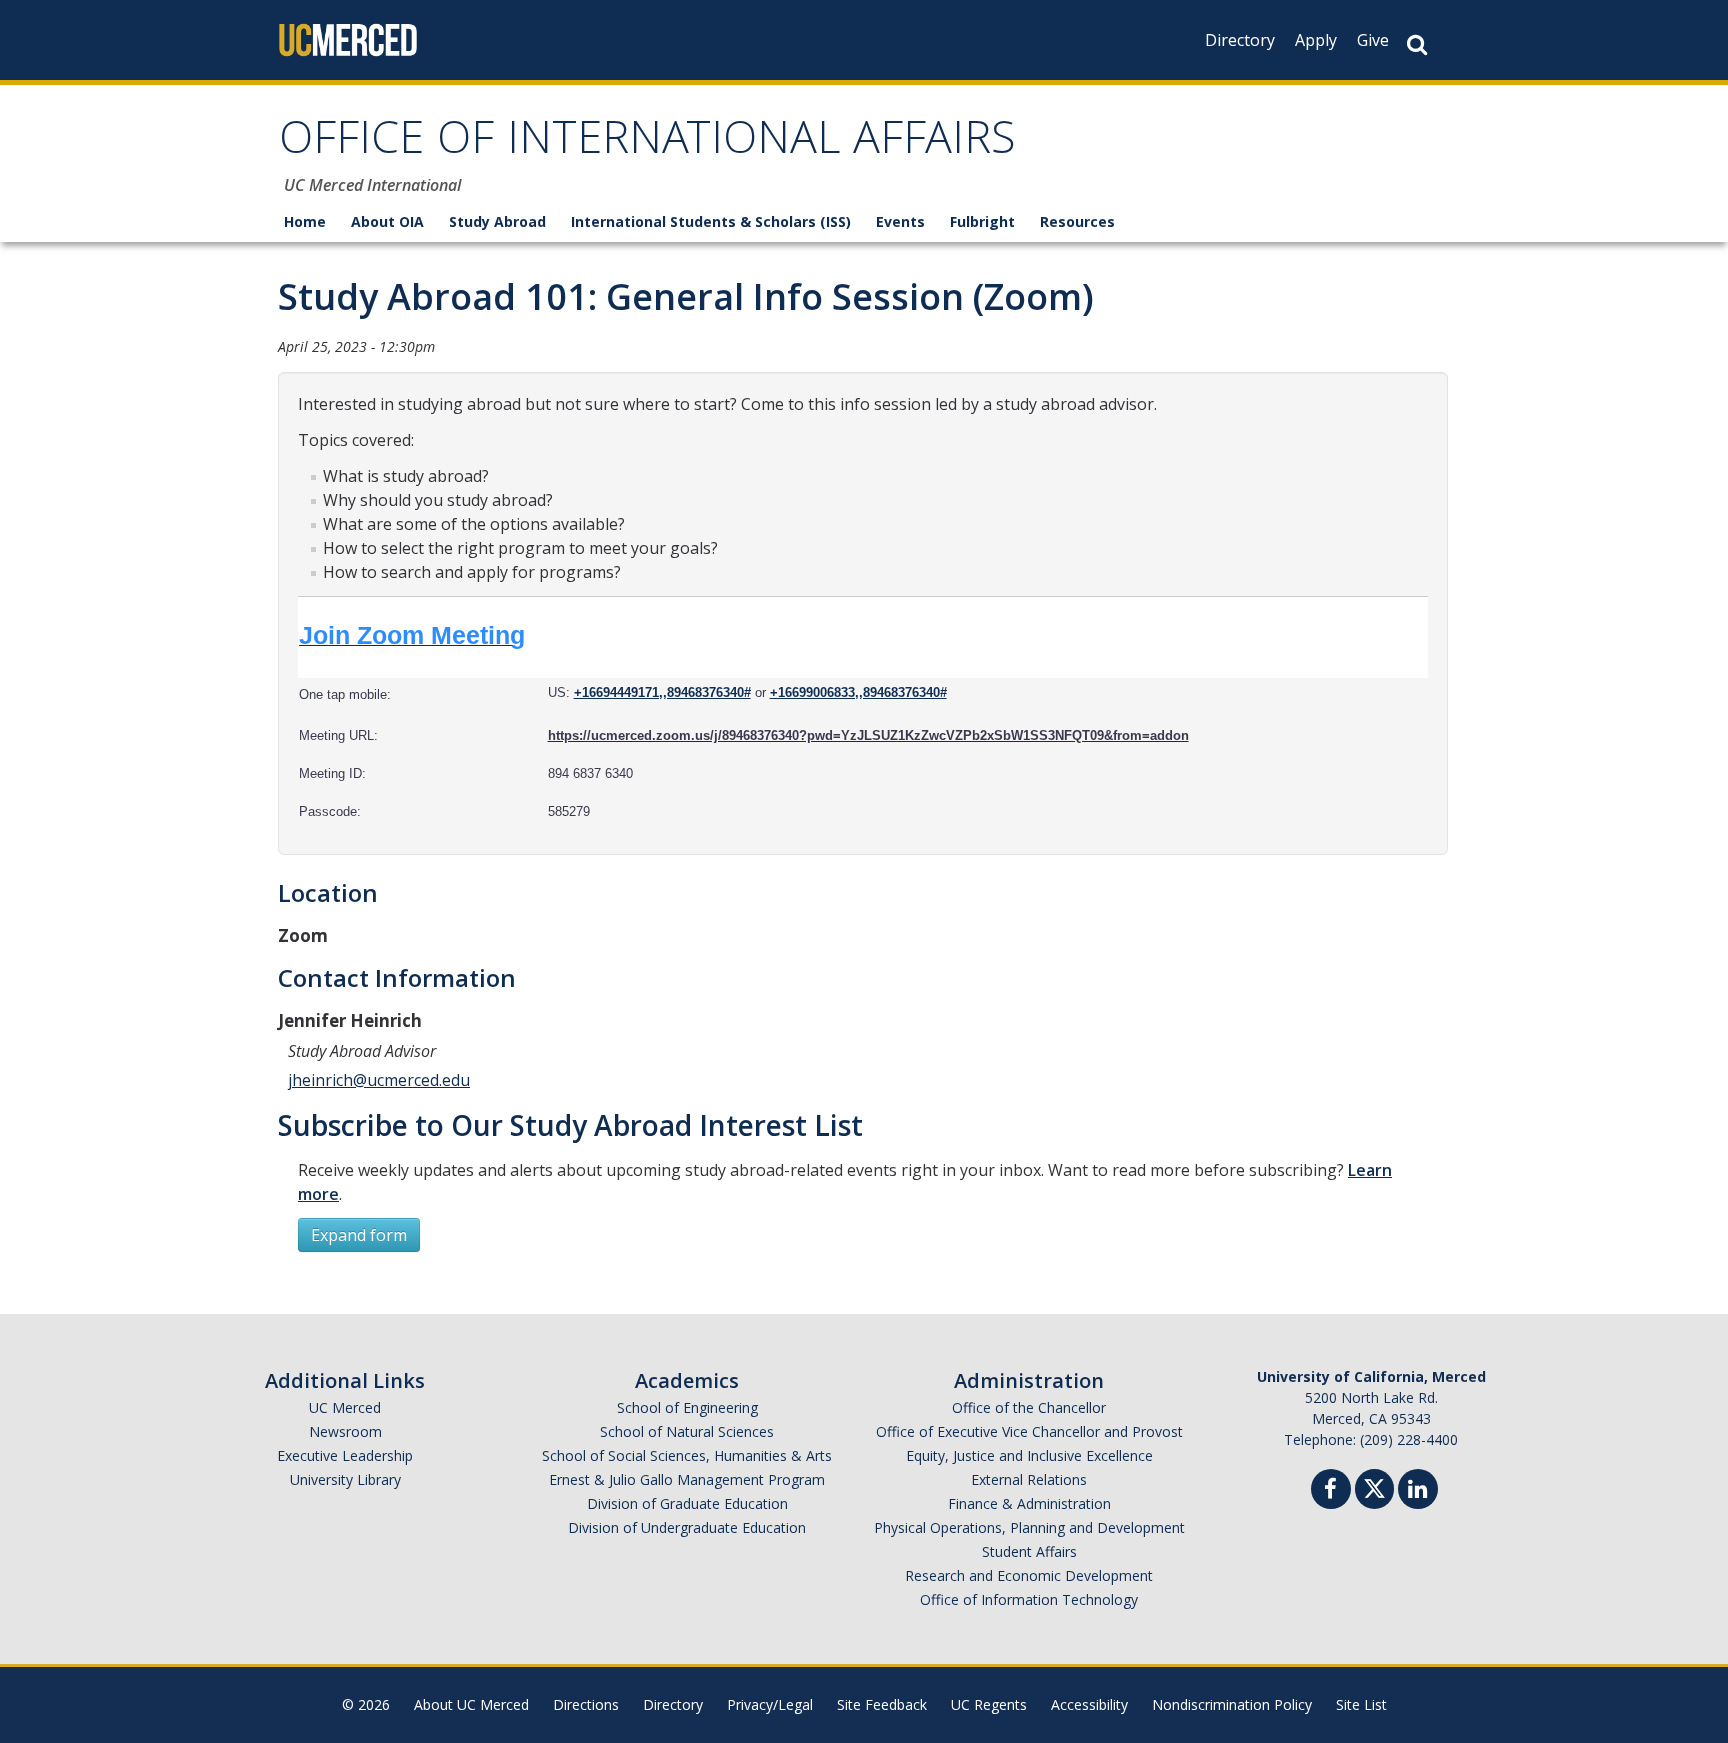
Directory (1240, 40)
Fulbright (982, 221)
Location (328, 892)
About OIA (387, 221)
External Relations (1029, 1479)
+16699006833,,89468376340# (858, 692)
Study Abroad (497, 221)
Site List (1361, 1704)
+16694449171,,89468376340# (662, 692)
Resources (1077, 221)
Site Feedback (882, 1704)
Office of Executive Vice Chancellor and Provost (1029, 1431)
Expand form (359, 1235)
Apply (1316, 40)
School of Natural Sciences (687, 1431)
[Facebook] (1331, 1491)
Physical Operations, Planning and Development (1029, 1527)
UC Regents (989, 1704)
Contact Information (397, 977)
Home (305, 221)
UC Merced (345, 1407)
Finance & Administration (1029, 1503)
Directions (586, 1704)
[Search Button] (1417, 44)
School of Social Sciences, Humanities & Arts (687, 1455)
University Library (345, 1479)
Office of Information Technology (1029, 1599)
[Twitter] (1374, 1486)
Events (900, 221)
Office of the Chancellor (1029, 1407)
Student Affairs (1029, 1551)
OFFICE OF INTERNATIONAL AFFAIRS (647, 143)
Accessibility (1089, 1704)
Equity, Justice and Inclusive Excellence (1029, 1455)
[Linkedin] (1418, 1491)
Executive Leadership (345, 1455)
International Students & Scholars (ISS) (711, 221)
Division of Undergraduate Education (687, 1527)
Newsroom (345, 1431)
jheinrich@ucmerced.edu (379, 1080)
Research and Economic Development (1029, 1575)
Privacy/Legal (770, 1704)
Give (1373, 40)
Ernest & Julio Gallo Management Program (687, 1479)
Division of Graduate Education (687, 1503)
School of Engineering (687, 1407)
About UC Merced (471, 1704)
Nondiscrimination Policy (1232, 1704)
